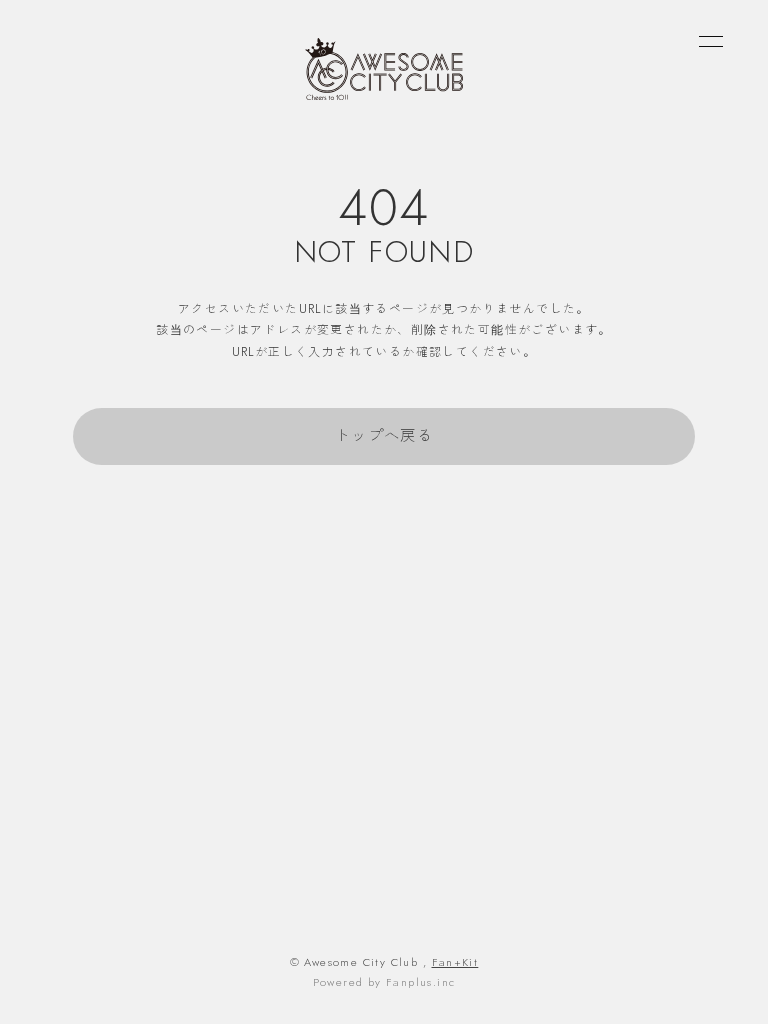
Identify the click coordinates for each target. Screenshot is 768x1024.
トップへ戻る (384, 436)
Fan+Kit (455, 962)
